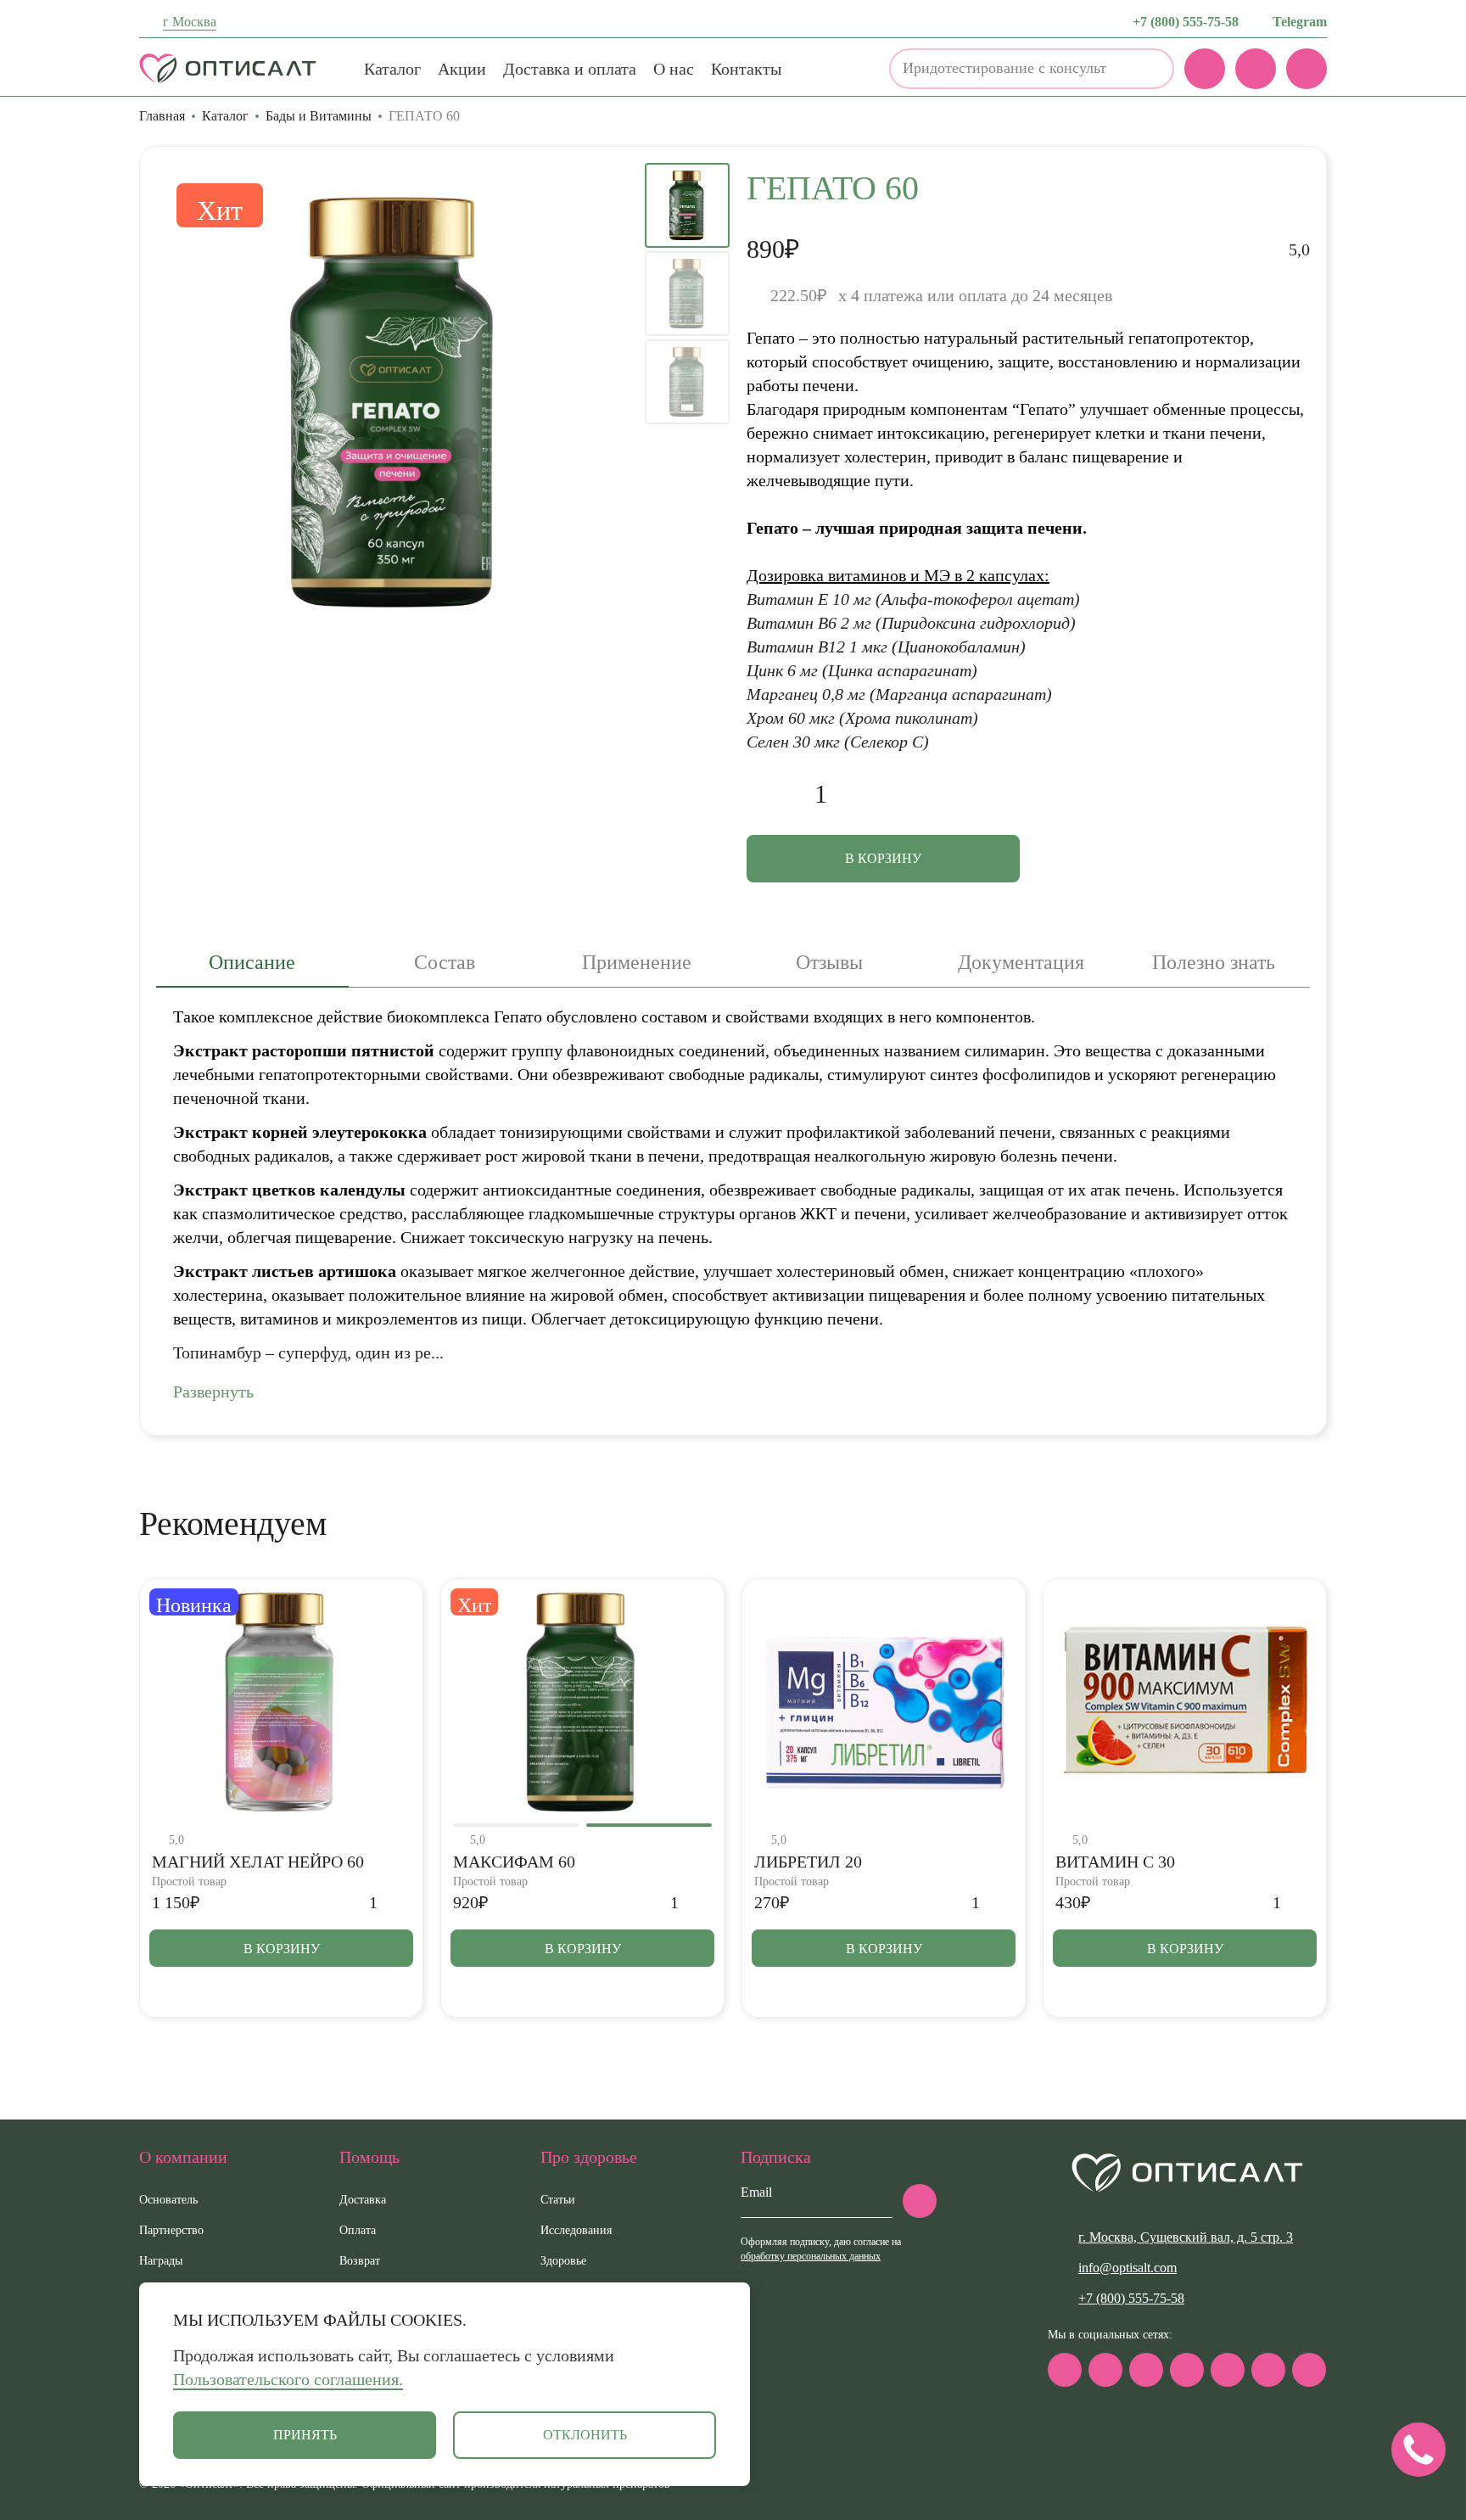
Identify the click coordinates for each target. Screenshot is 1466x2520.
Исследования (576, 2230)
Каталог (392, 69)
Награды (161, 2261)
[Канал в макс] (1065, 2370)
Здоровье (563, 2261)
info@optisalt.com (1127, 2268)
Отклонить (585, 2435)
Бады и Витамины (319, 116)
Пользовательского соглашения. (288, 2379)
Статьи (558, 2200)
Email (756, 2192)
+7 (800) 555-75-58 (1186, 22)
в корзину (883, 858)
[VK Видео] (1309, 2370)
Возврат (360, 2261)
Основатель (168, 2200)
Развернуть (213, 1392)
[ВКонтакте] (1146, 2370)
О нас (674, 69)
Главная (162, 116)
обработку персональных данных (811, 2256)
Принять (305, 2435)
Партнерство (171, 2230)
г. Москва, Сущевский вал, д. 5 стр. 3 (1186, 2237)
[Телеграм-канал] (1105, 2370)
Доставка (363, 2200)
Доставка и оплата (570, 69)
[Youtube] (1268, 2370)
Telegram (1300, 22)
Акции (462, 69)
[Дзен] (1228, 2370)
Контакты (746, 69)
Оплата (358, 2230)
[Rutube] (1187, 2370)
